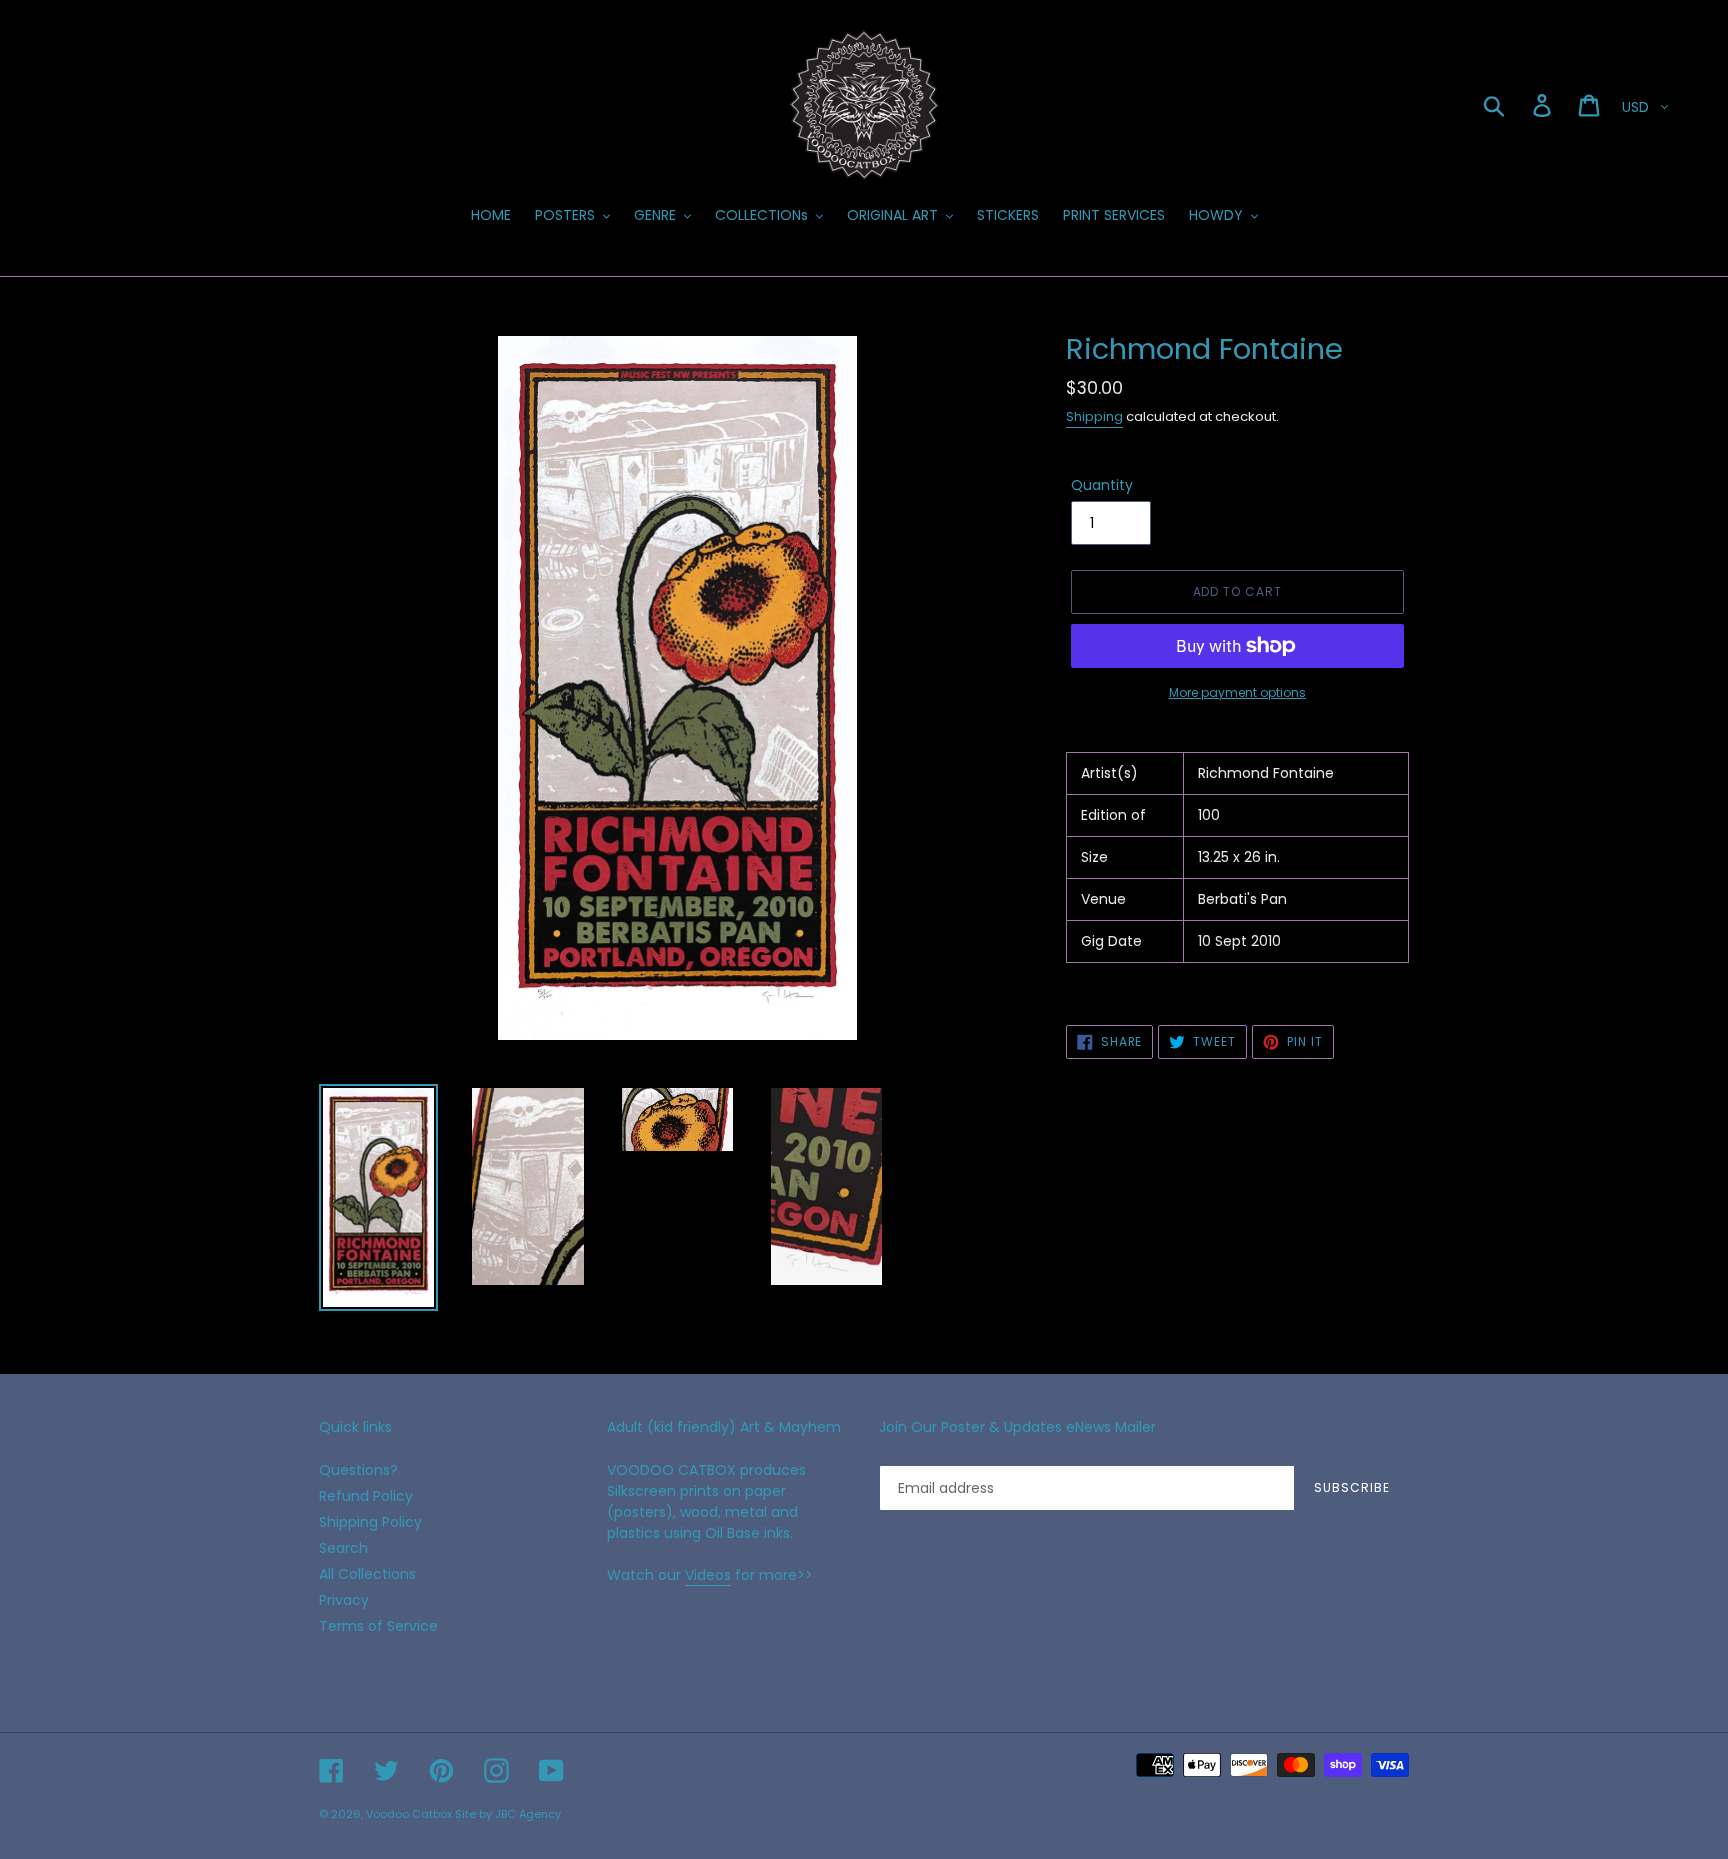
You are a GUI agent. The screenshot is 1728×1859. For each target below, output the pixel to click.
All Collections (367, 1574)
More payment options (1237, 692)
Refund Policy (366, 1496)
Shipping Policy (370, 1522)
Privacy (344, 1600)
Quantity (1102, 485)
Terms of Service (378, 1626)
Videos (708, 1575)
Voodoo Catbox (409, 1814)
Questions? (358, 1470)
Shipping (1094, 416)
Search (343, 1548)
